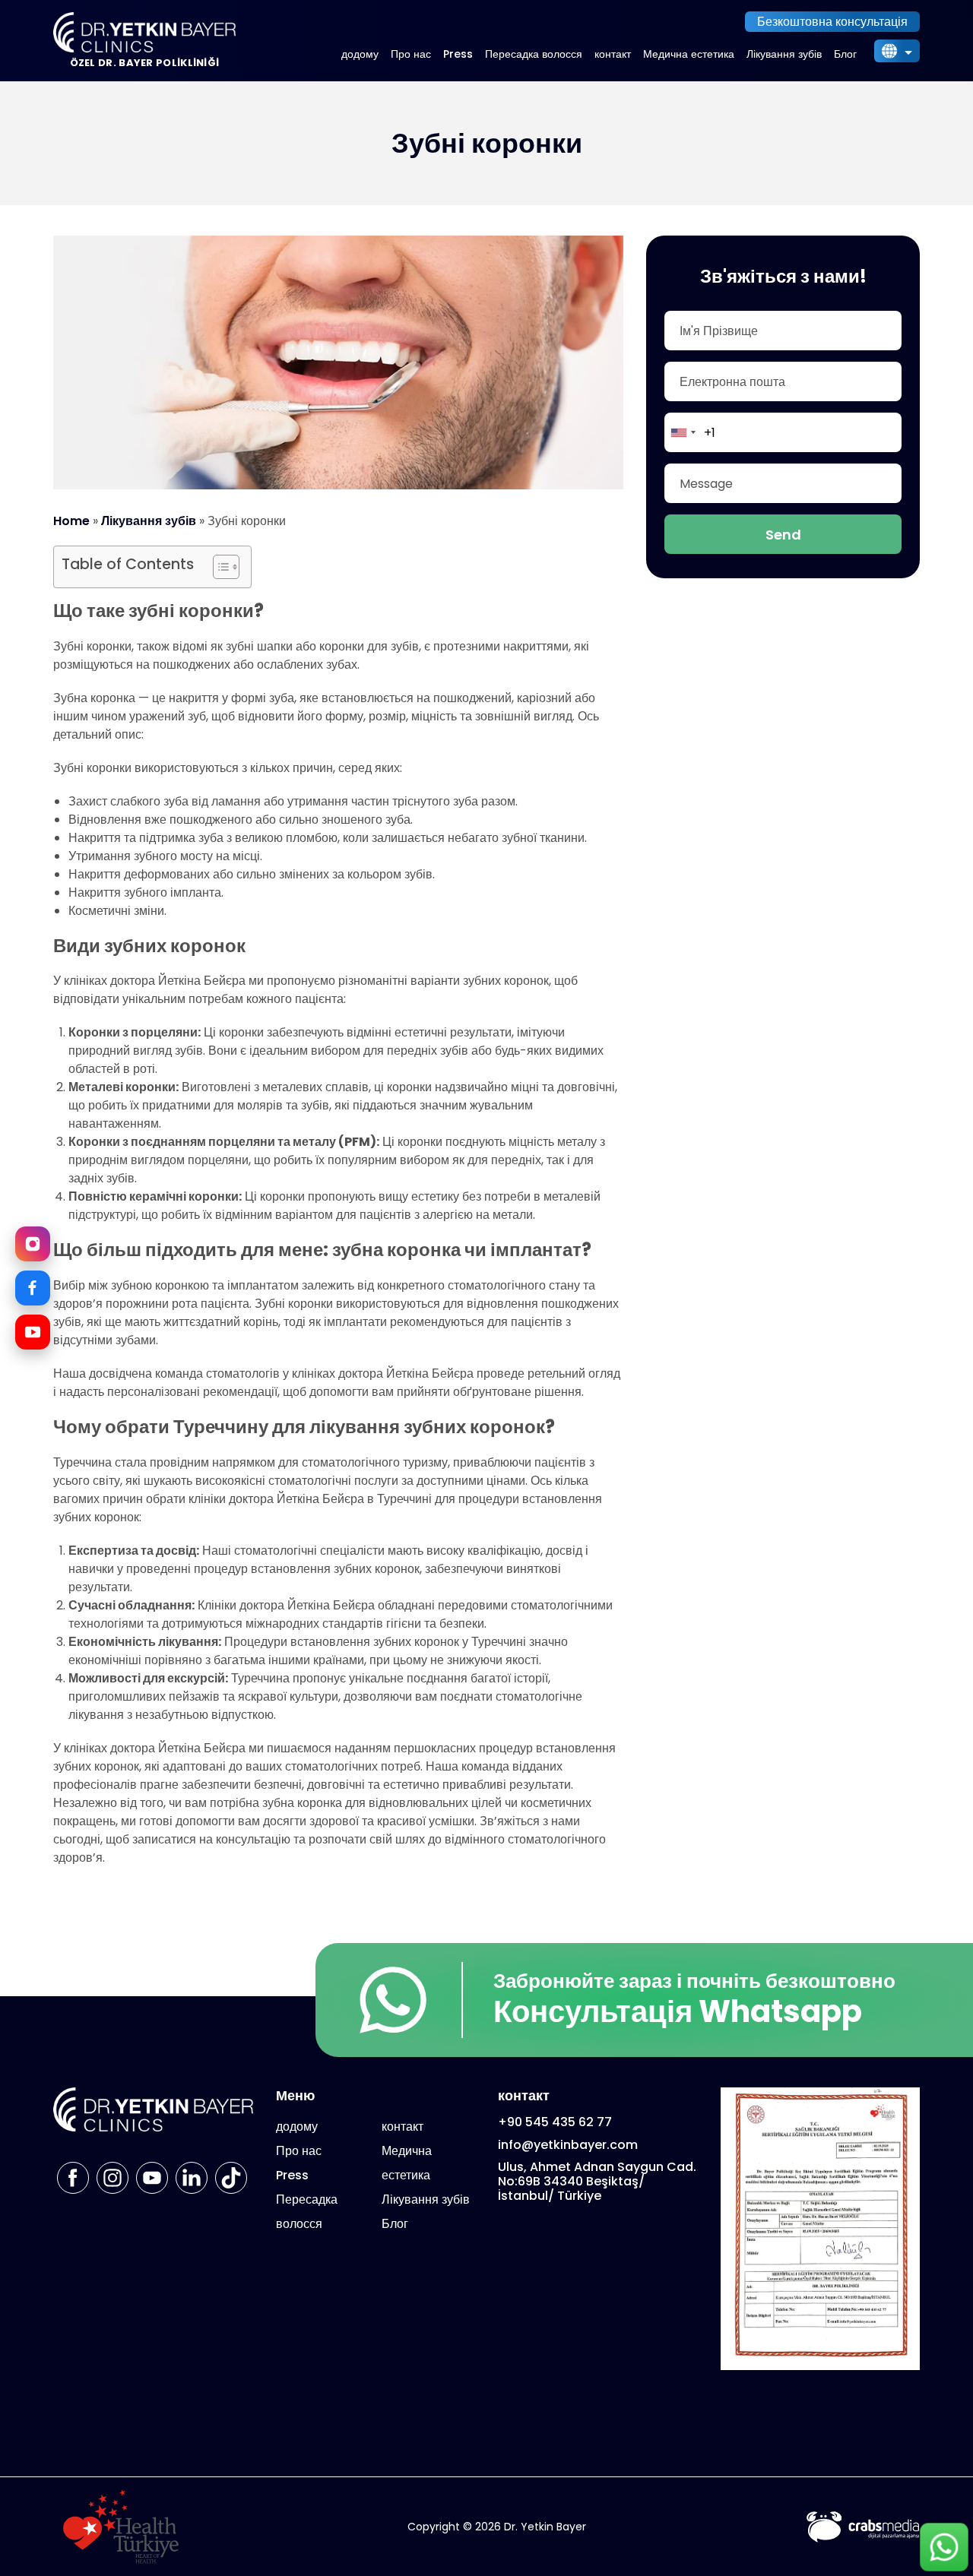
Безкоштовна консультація (832, 22)
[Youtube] (152, 2178)
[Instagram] (33, 1244)
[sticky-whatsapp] (944, 2547)
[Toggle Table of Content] (219, 567)
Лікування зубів (784, 54)
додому (360, 54)
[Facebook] (33, 1288)
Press (458, 54)
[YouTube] (33, 1332)
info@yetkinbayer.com (568, 2145)
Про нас (411, 54)
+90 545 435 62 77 (555, 2122)
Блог (845, 54)
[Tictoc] (231, 2178)
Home (71, 521)
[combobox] (683, 432)
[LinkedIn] (192, 2178)
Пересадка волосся (534, 54)
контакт (613, 54)
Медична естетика (689, 54)
